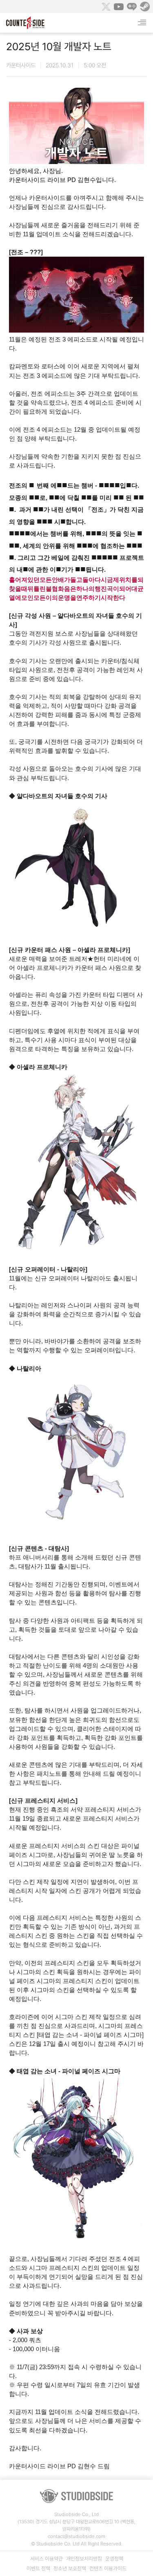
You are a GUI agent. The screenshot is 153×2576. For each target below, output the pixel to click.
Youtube (119, 7)
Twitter (106, 7)
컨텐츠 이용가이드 (108, 2568)
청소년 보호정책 (70, 2568)
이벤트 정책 (38, 2568)
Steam (145, 7)
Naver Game (132, 7)
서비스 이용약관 (47, 2559)
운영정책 (114, 2559)
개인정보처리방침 (84, 2559)
